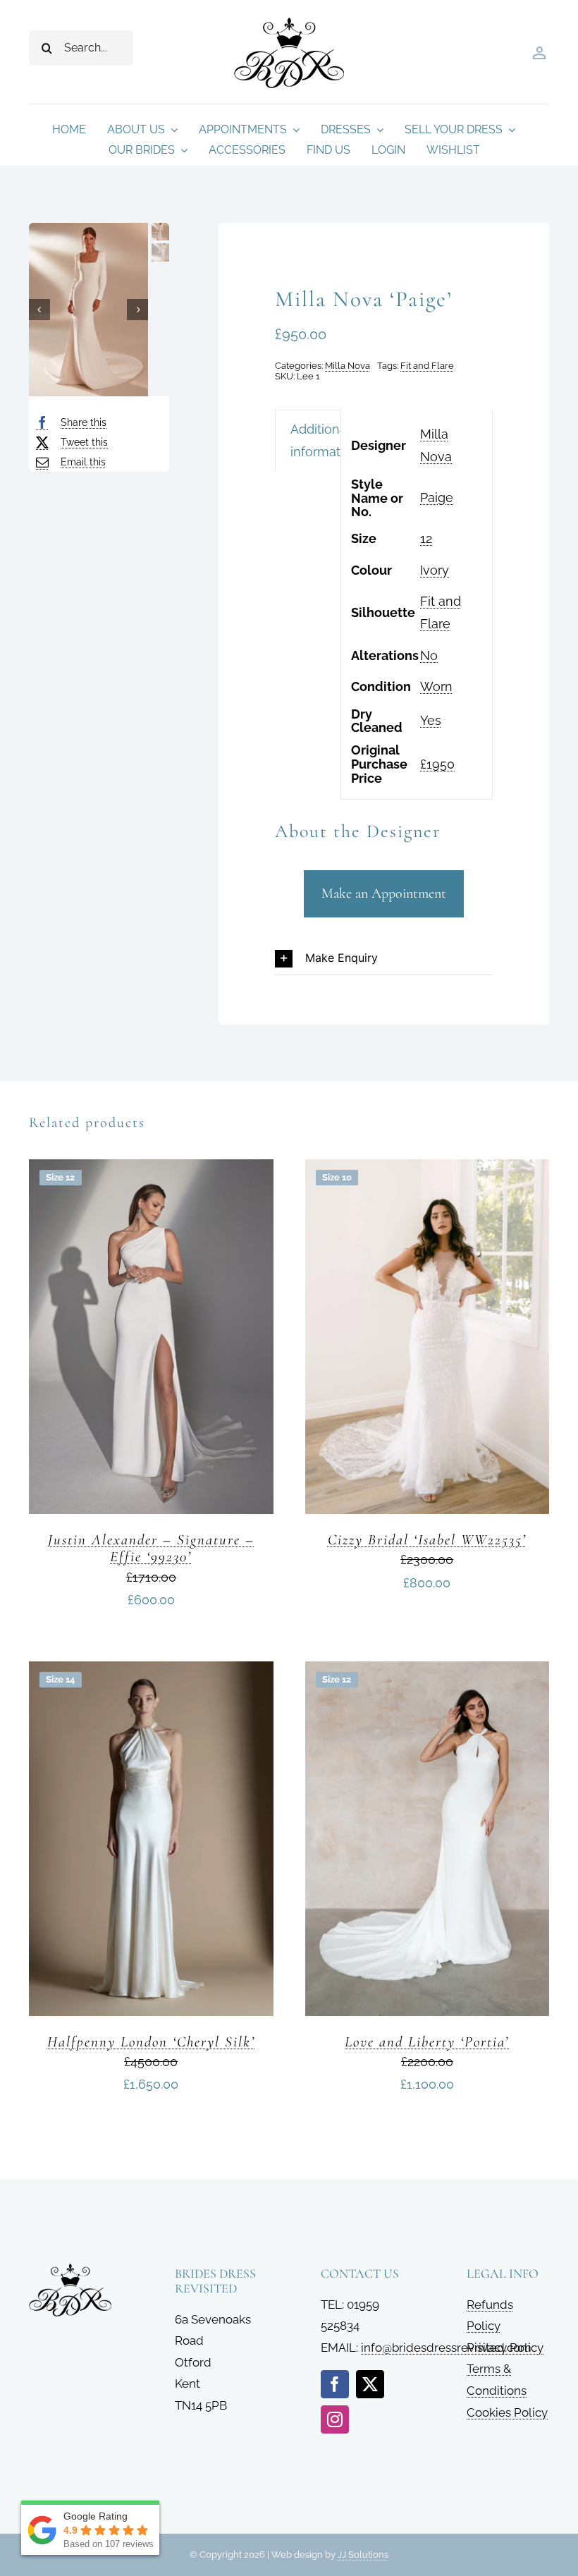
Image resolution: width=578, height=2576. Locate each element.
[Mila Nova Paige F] (88, 310)
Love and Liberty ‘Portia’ (427, 2042)
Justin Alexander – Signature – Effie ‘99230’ (151, 1548)
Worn (436, 686)
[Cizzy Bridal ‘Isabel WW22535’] (428, 1170)
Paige (437, 498)
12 (426, 538)
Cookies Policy (507, 2412)
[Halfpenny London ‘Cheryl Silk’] (151, 1672)
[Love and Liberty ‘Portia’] (428, 1672)
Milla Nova (348, 366)
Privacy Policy (505, 2348)
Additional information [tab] (325, 440)
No (429, 655)
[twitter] (370, 2384)
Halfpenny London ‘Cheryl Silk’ (151, 2042)
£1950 (437, 764)
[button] (384, 959)
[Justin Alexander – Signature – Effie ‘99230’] (151, 1170)
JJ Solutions (363, 2554)
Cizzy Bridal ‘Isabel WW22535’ (427, 1540)
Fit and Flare (427, 366)
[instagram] (335, 2419)
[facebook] (335, 2384)
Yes (431, 720)
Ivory (435, 570)
